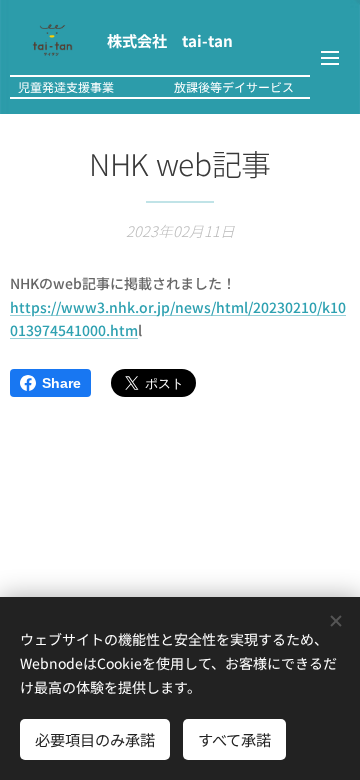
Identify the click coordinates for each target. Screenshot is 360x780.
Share (61, 383)
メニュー (330, 57)
